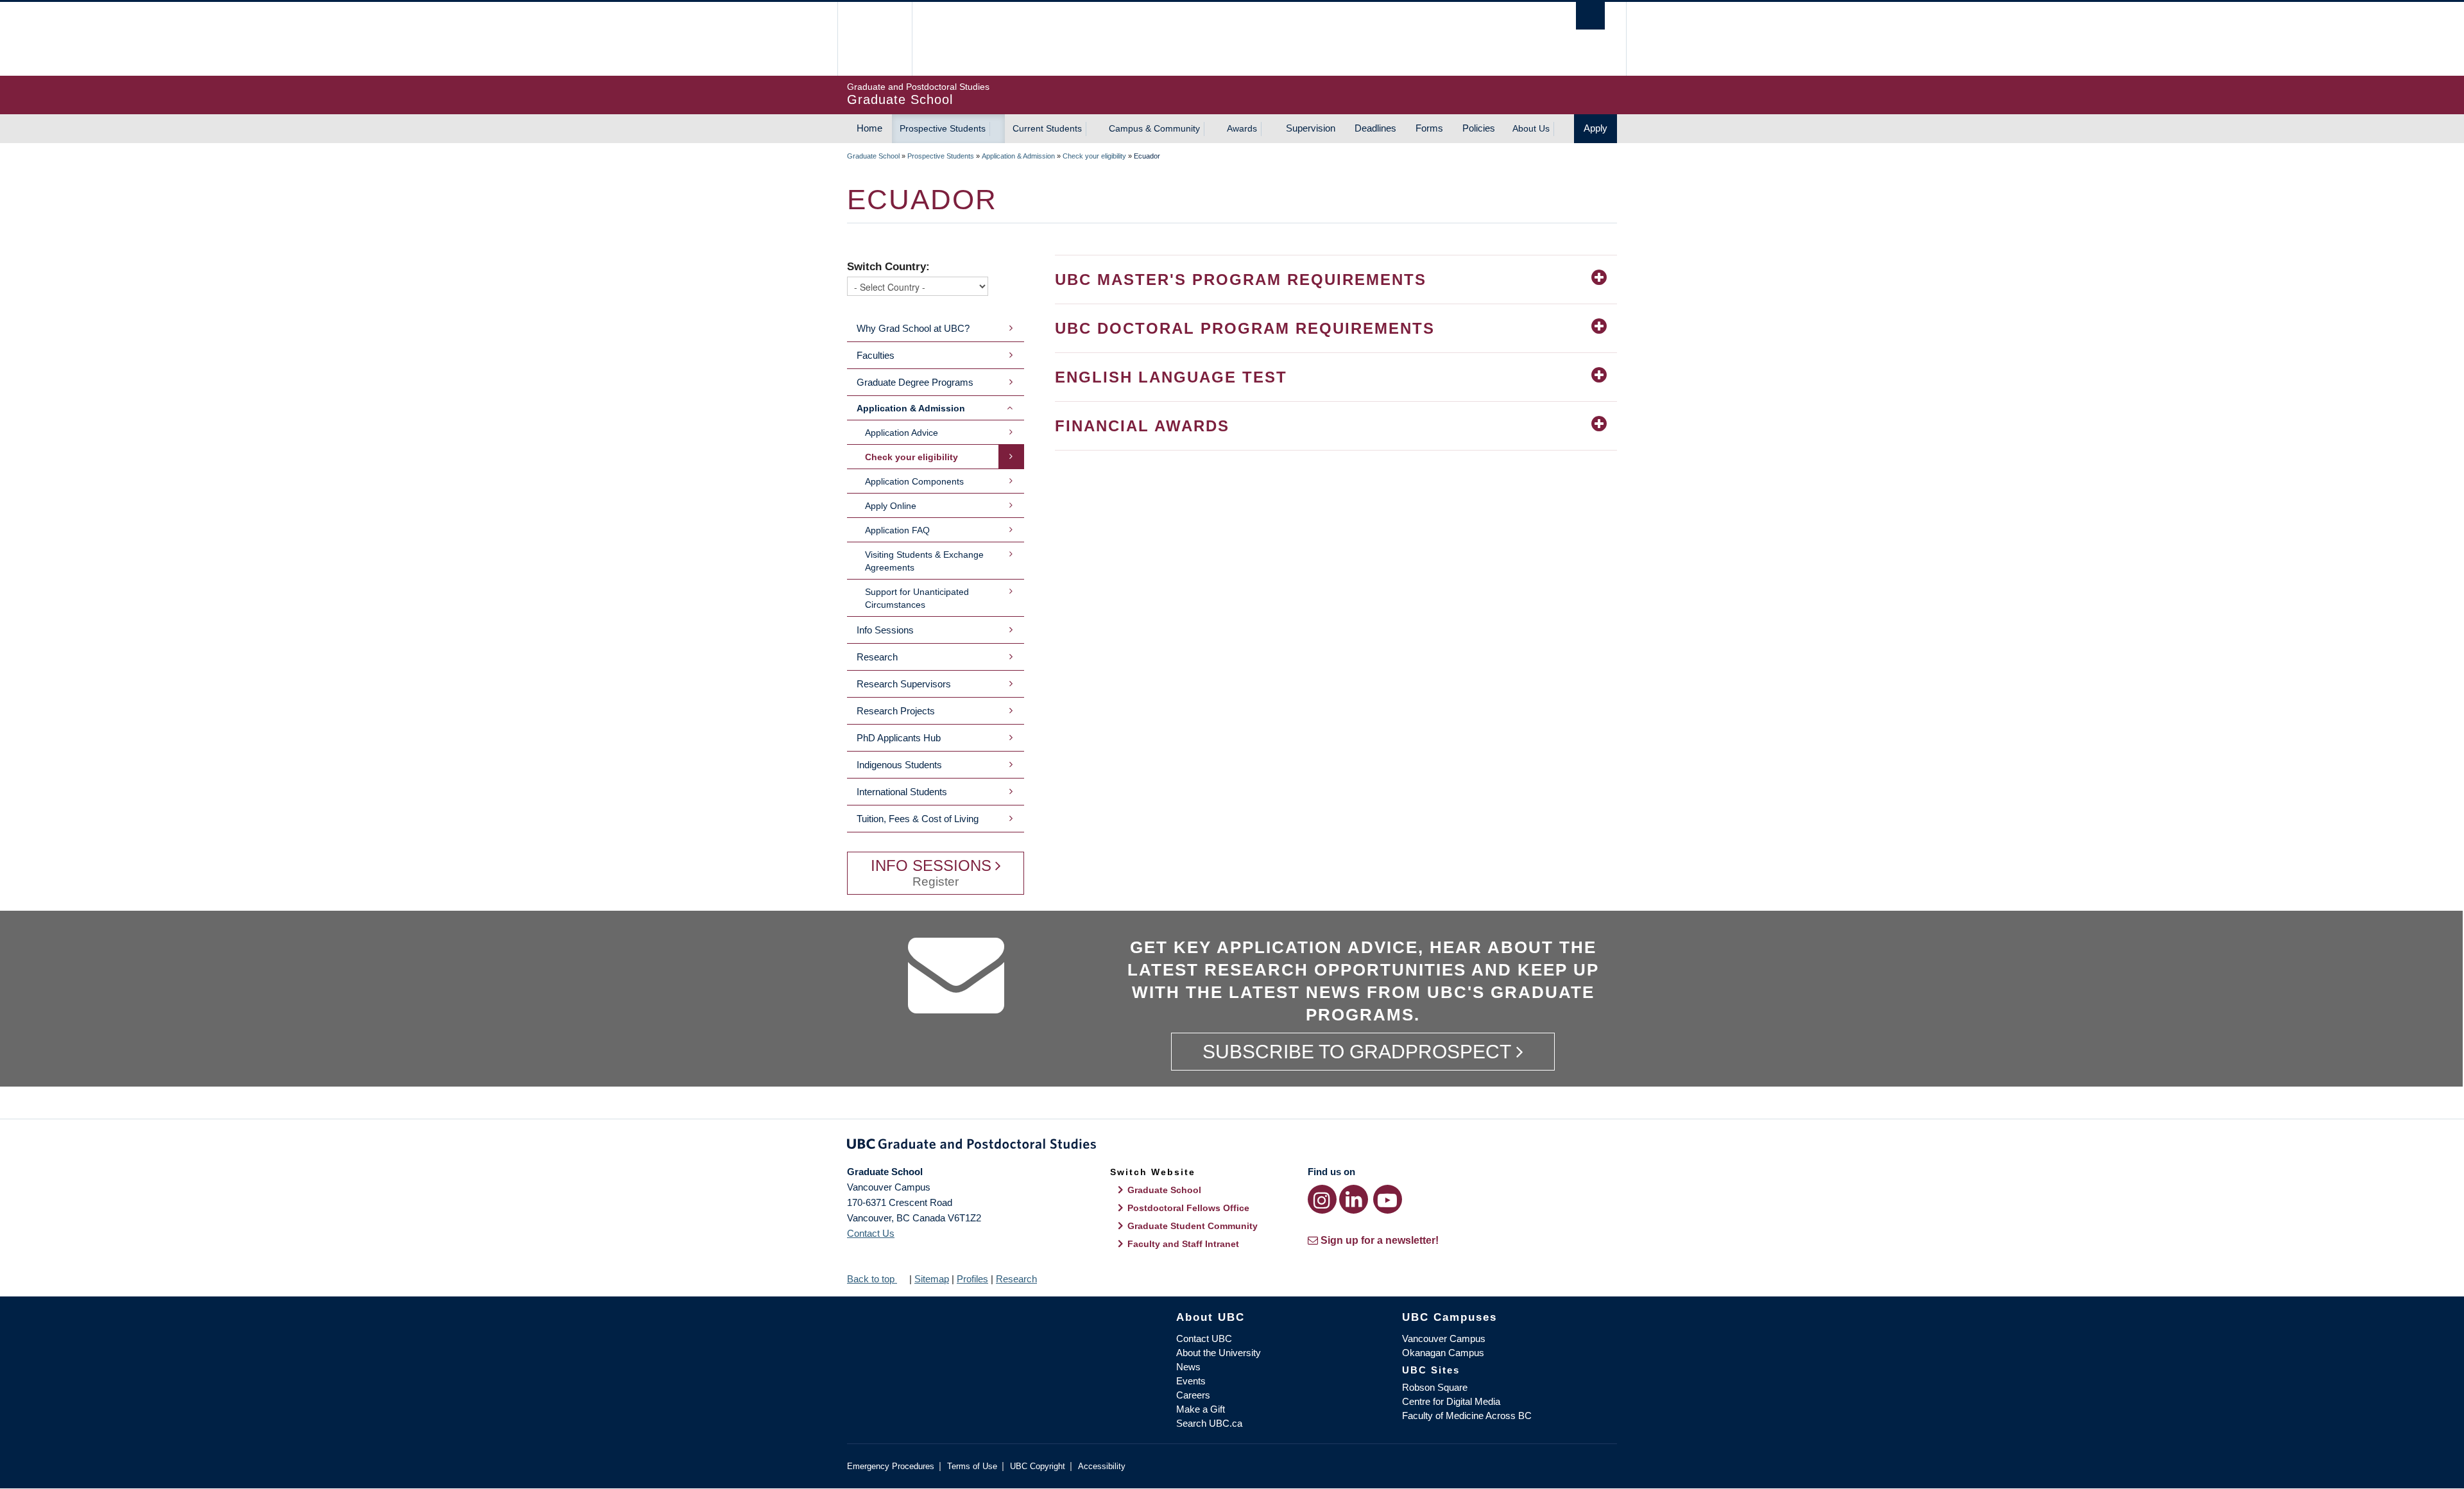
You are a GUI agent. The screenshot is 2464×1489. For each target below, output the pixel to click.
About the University (1219, 1353)
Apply (1596, 128)
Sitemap (932, 1279)
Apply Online (891, 506)
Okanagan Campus (1443, 1353)
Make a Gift (1201, 1409)
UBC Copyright (1038, 1466)
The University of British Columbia (874, 39)
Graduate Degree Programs (915, 382)
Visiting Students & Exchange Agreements (924, 561)
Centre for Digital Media (1451, 1401)
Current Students (1047, 128)
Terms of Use (972, 1466)
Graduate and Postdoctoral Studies (1232, 1146)
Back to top (872, 1279)
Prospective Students (943, 128)
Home (869, 128)
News (1188, 1367)
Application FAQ (897, 530)
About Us (1531, 128)
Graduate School (873, 156)
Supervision (1311, 128)
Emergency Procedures (891, 1466)
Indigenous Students (899, 765)
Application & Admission (1018, 156)
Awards (1242, 128)
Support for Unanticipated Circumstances (917, 598)
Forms (1429, 128)
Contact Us (871, 1233)
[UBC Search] (1590, 16)
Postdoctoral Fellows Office (1188, 1208)
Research (877, 657)
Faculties (876, 355)
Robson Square (1435, 1387)
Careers (1193, 1395)
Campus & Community (1154, 128)
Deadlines (1375, 128)
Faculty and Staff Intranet (1183, 1244)
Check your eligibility (1094, 156)
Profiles (972, 1279)
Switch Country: (888, 266)
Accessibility (1102, 1466)
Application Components (914, 481)
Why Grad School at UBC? (913, 328)
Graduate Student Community (1193, 1226)
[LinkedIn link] (1354, 1199)
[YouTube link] (1388, 1199)
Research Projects (896, 711)
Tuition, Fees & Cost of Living (918, 819)
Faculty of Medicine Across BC (1467, 1416)
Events (1191, 1381)
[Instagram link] (1322, 1199)
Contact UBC (1204, 1338)
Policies (1479, 128)
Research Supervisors (904, 684)
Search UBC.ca (1209, 1423)
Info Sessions (885, 630)
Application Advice (902, 433)
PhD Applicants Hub (899, 738)
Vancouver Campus (1444, 1338)
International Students (902, 792)
